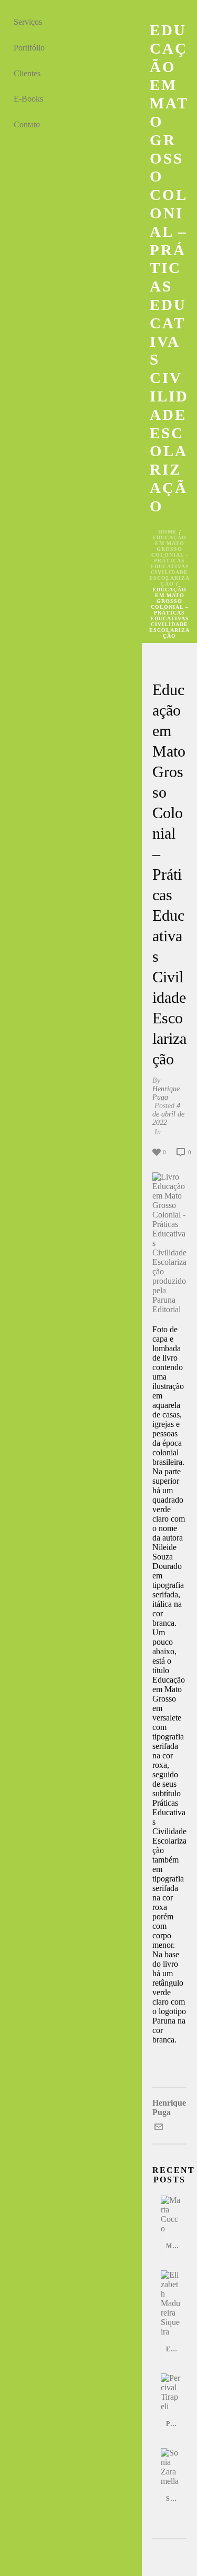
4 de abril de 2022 (168, 1114)
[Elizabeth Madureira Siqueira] (171, 2303)
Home (168, 532)
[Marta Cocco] (171, 2215)
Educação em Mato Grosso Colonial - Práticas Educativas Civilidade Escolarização (169, 561)
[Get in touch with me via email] (159, 2128)
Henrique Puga (166, 1093)
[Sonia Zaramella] (171, 2467)
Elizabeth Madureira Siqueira (173, 2349)
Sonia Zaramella (173, 2499)
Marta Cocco (173, 2246)
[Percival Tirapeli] (171, 2392)
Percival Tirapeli (173, 2424)
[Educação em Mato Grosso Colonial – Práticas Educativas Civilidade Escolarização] (169, 664)
